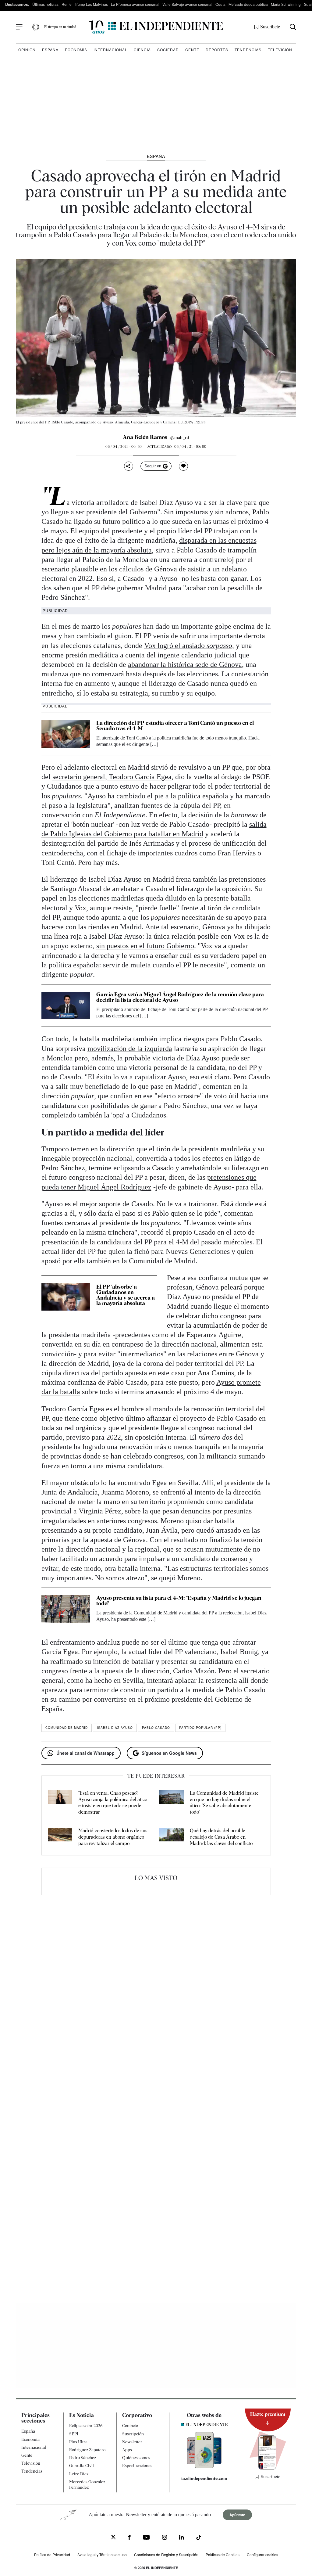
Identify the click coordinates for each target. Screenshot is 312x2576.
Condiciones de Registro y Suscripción (166, 2554)
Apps (127, 2450)
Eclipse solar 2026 (86, 2426)
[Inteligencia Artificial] (204, 2467)
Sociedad (168, 50)
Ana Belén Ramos (145, 437)
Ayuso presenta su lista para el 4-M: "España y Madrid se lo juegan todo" (179, 1601)
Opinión (27, 50)
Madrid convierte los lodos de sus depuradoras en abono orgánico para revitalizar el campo (113, 1837)
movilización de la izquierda (130, 1049)
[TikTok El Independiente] (199, 2538)
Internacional (110, 50)
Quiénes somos (136, 2458)
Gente (192, 50)
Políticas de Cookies (223, 2554)
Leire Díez (79, 2474)
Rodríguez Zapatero (87, 2450)
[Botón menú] (19, 27)
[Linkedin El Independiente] (182, 2538)
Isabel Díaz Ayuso (115, 1728)
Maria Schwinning (286, 4)
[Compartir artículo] (129, 466)
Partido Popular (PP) (200, 1728)
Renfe (67, 4)
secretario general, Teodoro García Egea (112, 777)
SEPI (74, 2434)
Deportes (217, 50)
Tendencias (248, 50)
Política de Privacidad (52, 2554)
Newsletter (132, 2442)
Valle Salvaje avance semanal (187, 4)
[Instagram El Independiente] (165, 2538)
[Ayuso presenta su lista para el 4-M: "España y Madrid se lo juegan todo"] (66, 1609)
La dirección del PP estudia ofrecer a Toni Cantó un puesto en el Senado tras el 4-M (175, 726)
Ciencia (142, 50)
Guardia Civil (82, 2466)
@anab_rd (180, 437)
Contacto (130, 2426)
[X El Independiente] (113, 2538)
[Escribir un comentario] (183, 466)
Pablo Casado (156, 1728)
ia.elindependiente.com (204, 2478)
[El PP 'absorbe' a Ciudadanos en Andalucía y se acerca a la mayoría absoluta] (66, 1297)
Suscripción (133, 2434)
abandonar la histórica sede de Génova (185, 664)
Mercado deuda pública (248, 4)
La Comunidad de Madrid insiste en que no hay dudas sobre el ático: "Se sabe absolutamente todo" (224, 1802)
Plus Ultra (78, 2442)
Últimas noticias (45, 4)
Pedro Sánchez (83, 2458)
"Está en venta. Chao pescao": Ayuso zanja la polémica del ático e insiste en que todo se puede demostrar (113, 1802)
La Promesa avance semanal (135, 4)
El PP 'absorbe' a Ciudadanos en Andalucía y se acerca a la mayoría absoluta (126, 1295)
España (50, 50)
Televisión (280, 50)
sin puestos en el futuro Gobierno (145, 946)
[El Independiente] (156, 27)
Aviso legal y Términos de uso (102, 2554)
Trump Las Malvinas (91, 4)
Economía (76, 50)
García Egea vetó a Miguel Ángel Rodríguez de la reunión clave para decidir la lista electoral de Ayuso (180, 997)
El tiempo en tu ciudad (60, 27)
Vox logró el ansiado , (189, 646)
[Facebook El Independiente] (129, 2538)
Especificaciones (137, 2466)
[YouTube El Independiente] (146, 2538)
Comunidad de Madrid (67, 1728)
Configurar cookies (262, 2554)
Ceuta (220, 4)
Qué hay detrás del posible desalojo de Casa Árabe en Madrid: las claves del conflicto (221, 1837)
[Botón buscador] (293, 27)
